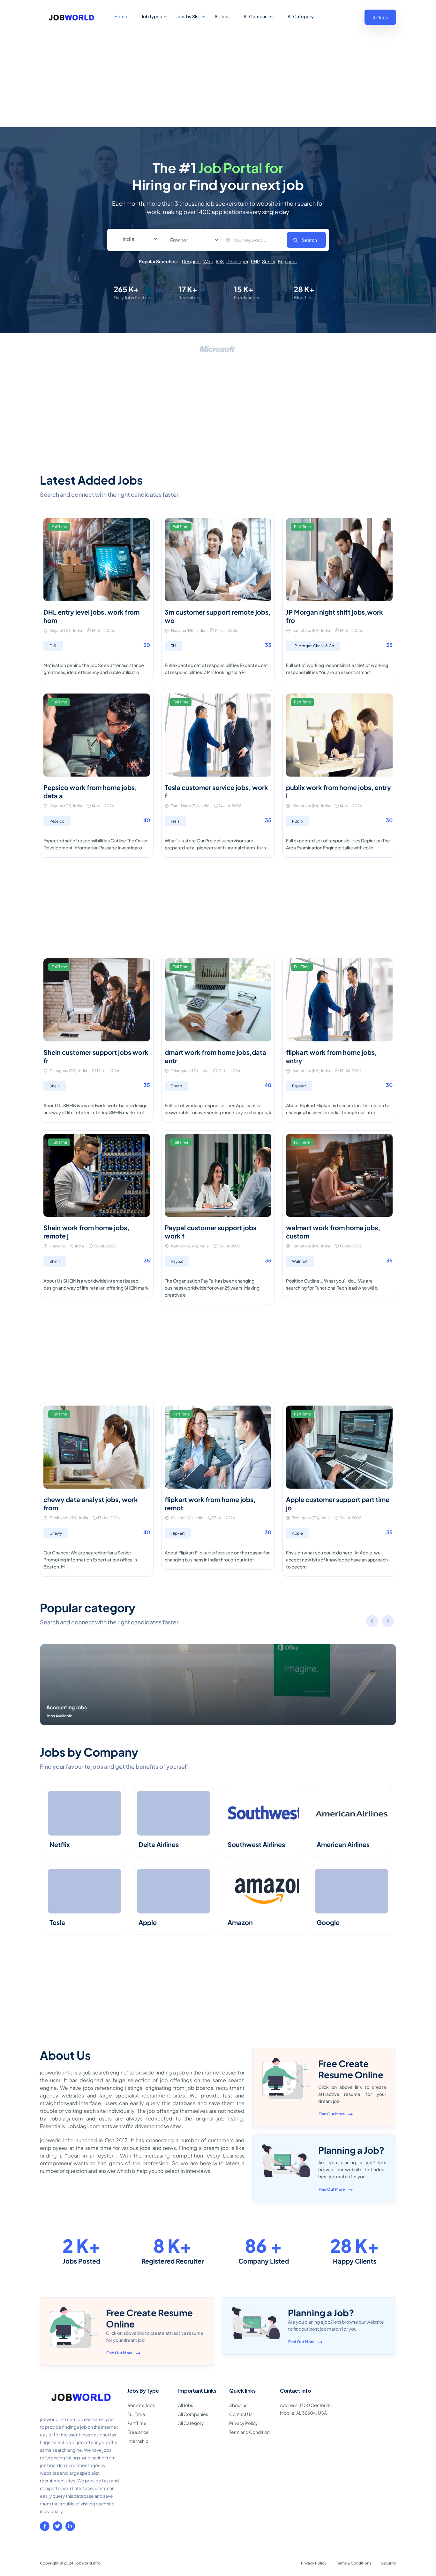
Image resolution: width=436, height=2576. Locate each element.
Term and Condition (249, 2432)
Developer (237, 261)
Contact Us (241, 2414)
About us (238, 2405)
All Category (301, 16)
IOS (220, 261)
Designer (191, 261)
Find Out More (332, 2114)
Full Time (136, 2414)
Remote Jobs (141, 2405)
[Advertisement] (218, 79)
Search (309, 240)
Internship (138, 2441)
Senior (269, 261)
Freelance (138, 2432)
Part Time (137, 2423)
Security (388, 2563)
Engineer (288, 261)
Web (208, 261)
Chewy (56, 1533)
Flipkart (299, 1086)
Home (121, 16)
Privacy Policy (244, 2423)
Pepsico (57, 821)
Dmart (177, 1086)
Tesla (175, 821)
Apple (297, 1533)
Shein (55, 1086)
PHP (255, 261)
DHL (53, 646)
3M (173, 646)
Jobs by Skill (188, 16)
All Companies (259, 16)
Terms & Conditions (354, 2563)
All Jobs (222, 16)
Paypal (177, 1261)
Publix (298, 821)
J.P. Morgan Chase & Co (313, 646)
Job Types (152, 16)
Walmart (300, 1261)
